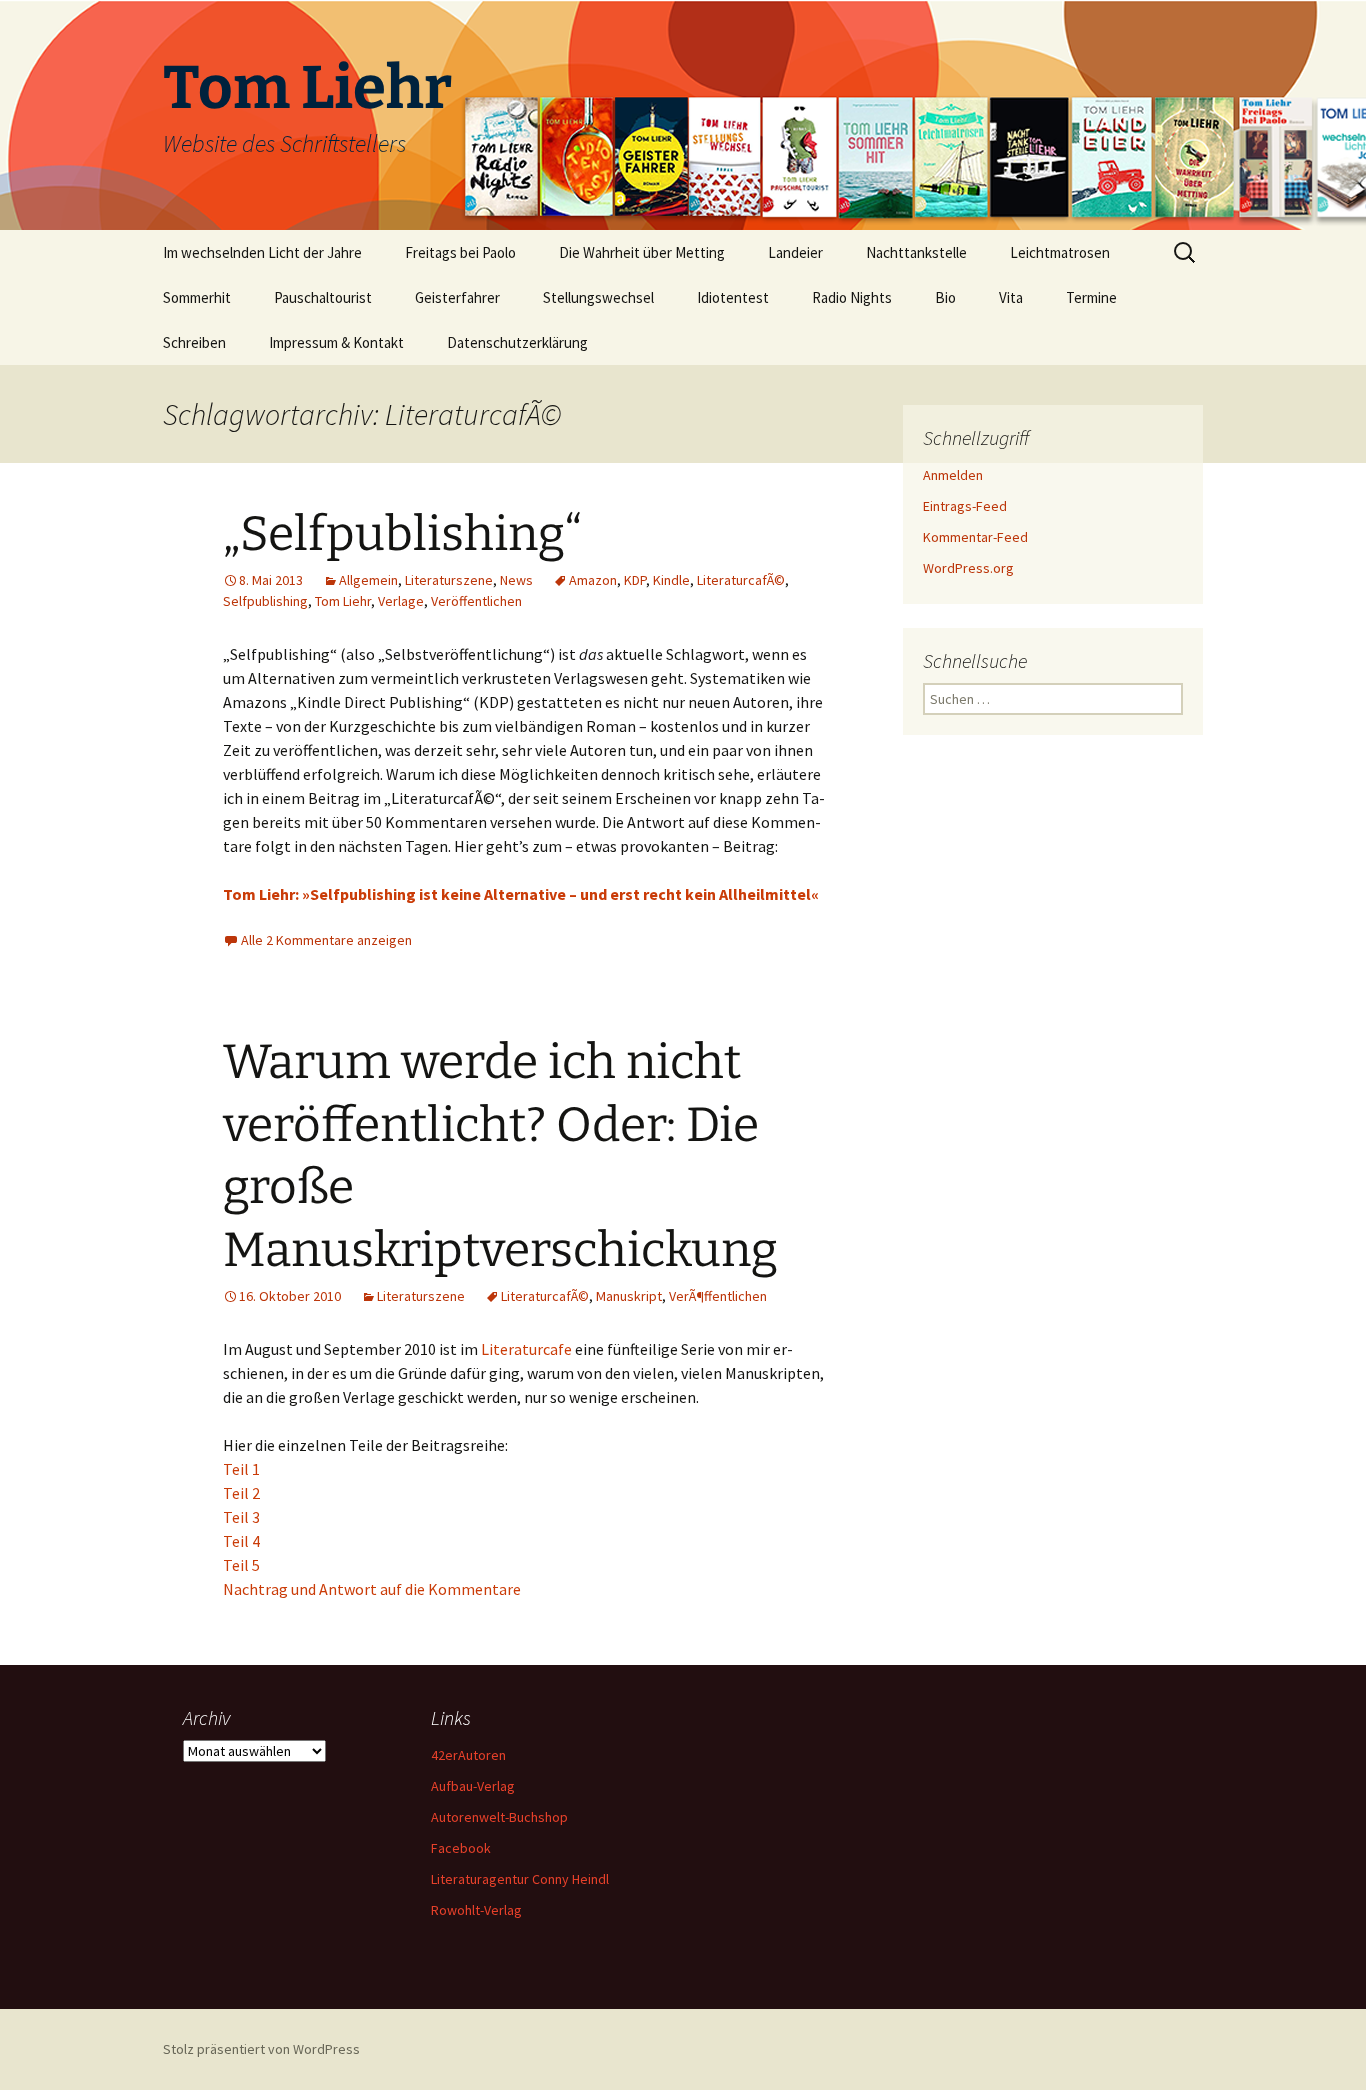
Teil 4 (241, 1541)
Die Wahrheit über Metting (642, 252)
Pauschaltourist (323, 297)
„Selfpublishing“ (402, 534)
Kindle (671, 580)
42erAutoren (468, 1755)
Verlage (401, 601)
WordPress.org (968, 568)
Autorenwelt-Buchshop (499, 1817)
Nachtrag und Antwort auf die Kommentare (372, 1589)
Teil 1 (241, 1469)
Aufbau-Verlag (473, 1786)
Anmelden (953, 475)
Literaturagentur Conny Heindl (520, 1879)
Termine (1091, 297)
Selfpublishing (265, 601)
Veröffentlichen (476, 601)
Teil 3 (241, 1517)
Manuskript (629, 1296)
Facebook (461, 1848)
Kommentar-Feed (975, 537)
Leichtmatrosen (1060, 252)
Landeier (795, 252)
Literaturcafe (528, 1349)
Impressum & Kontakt (336, 342)
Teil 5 (241, 1565)
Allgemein (368, 580)
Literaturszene (449, 580)
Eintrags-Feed (965, 506)
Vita (1011, 297)
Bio (945, 297)
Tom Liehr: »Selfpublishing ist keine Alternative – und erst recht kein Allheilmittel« (521, 894)
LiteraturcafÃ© (741, 580)
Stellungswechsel (598, 297)
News (516, 580)
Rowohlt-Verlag (476, 1910)
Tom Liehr (343, 601)
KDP (635, 580)
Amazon (593, 580)
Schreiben (194, 342)
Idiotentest (733, 297)
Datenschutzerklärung (517, 342)
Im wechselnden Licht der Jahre (262, 252)
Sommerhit (197, 297)
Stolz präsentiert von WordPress (261, 2049)
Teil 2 (241, 1493)
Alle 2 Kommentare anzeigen (326, 940)
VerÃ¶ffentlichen (718, 1296)
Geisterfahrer (457, 297)
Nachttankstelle (916, 252)
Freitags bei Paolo (460, 252)
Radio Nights (852, 297)
